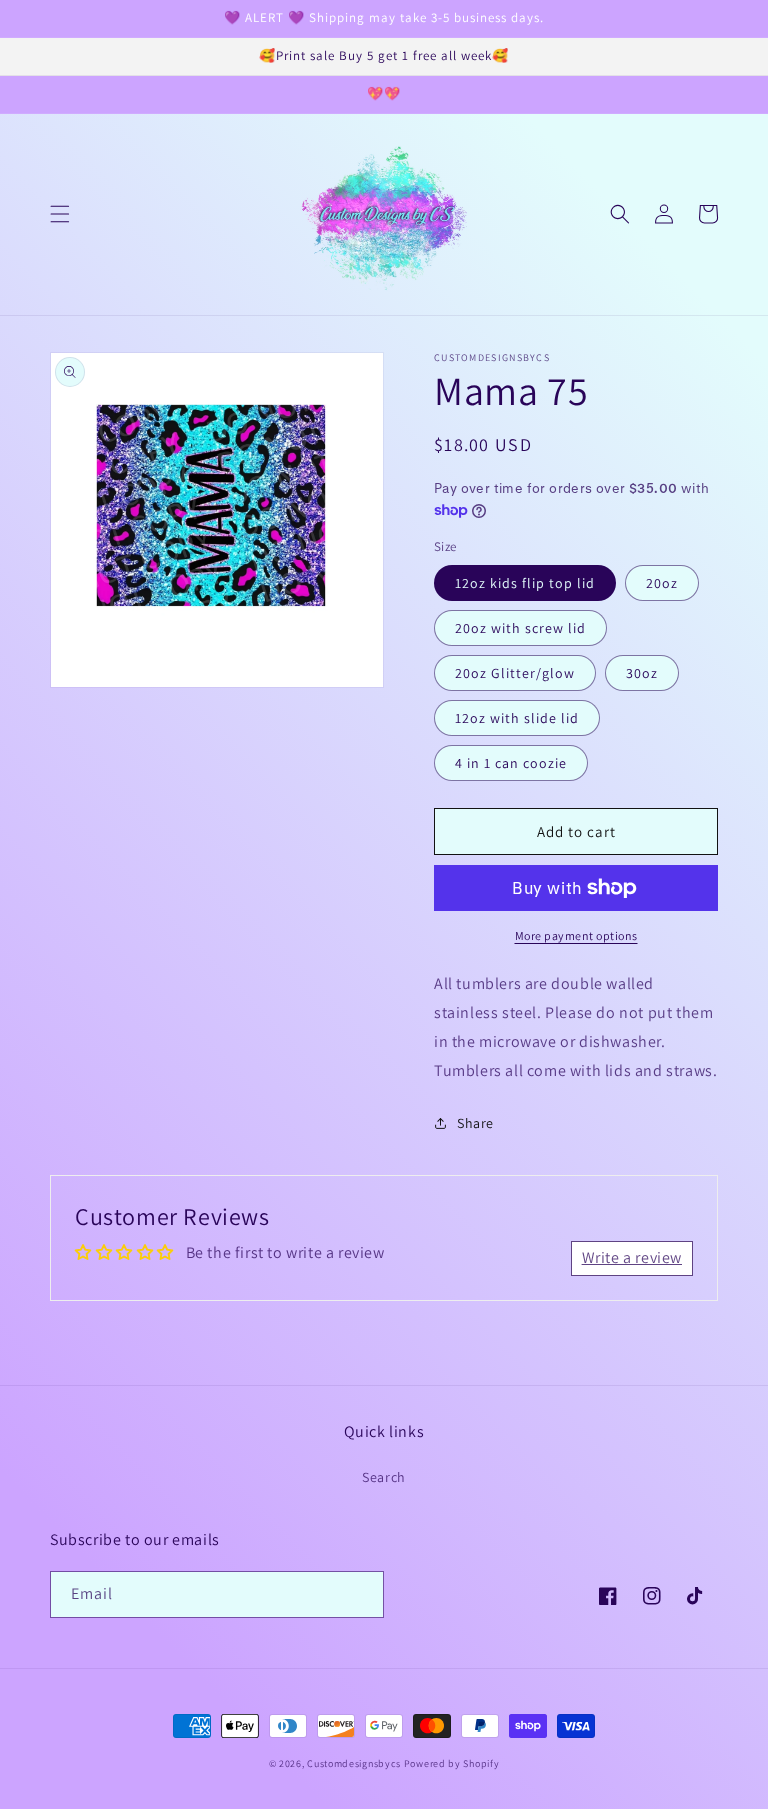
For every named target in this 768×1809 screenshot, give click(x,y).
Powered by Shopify (452, 1763)
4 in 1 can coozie (511, 763)
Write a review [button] (632, 1257)
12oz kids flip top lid (525, 583)
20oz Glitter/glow (515, 673)
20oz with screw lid (520, 628)
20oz (662, 583)
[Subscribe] (361, 1594)
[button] (60, 214)
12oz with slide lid (517, 718)
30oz (642, 673)
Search (384, 1477)
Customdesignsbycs (354, 1763)
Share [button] (475, 1123)
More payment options (576, 935)
